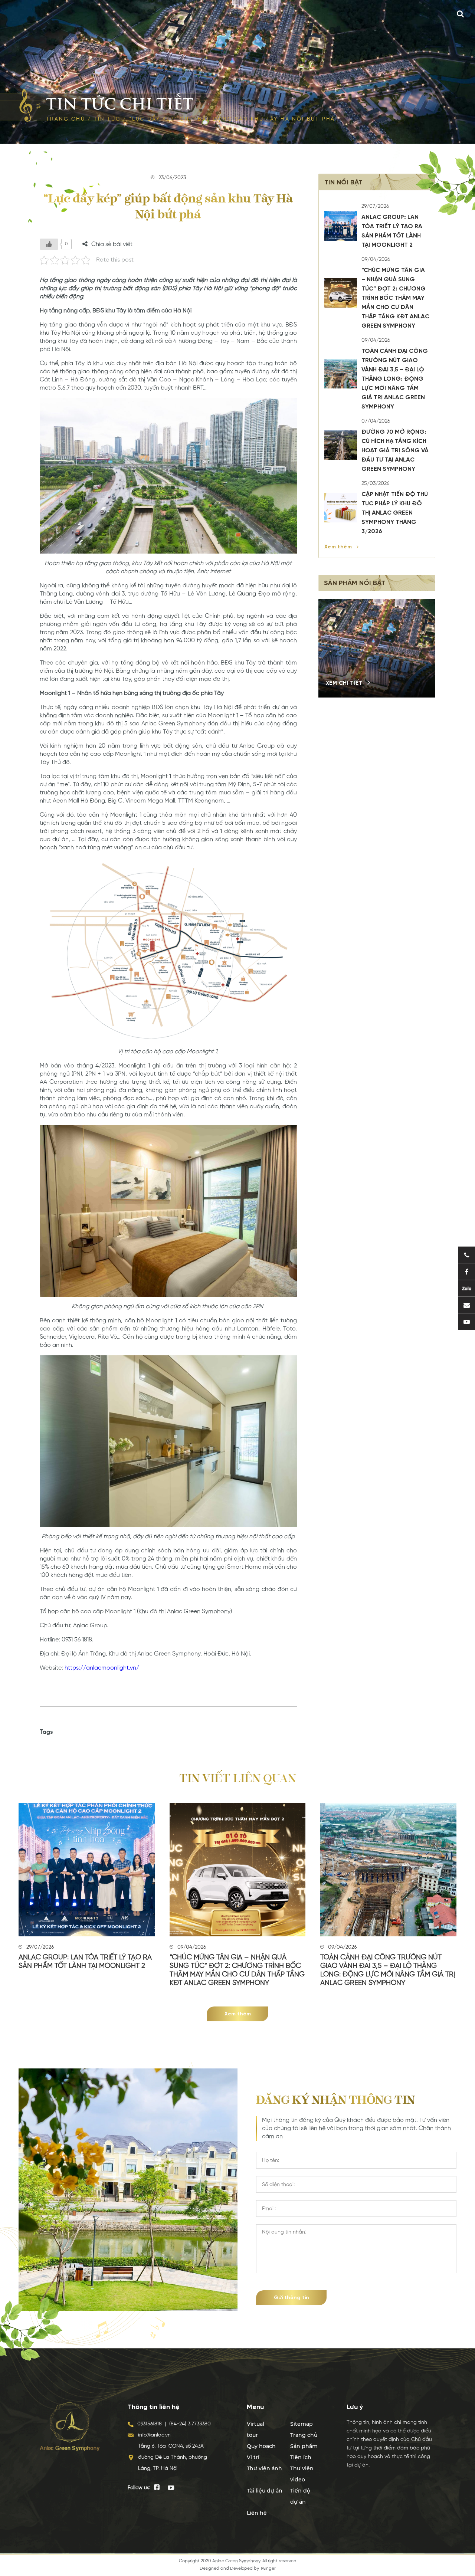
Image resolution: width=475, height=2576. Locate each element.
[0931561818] (467, 1255)
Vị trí (253, 2457)
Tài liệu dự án (265, 2491)
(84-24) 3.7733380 (190, 2424)
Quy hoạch (261, 2446)
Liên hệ (257, 2513)
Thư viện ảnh (264, 2468)
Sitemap (302, 2424)
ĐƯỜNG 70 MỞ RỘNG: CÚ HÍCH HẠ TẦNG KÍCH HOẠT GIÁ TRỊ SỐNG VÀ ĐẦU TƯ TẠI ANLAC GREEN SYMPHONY (395, 451)
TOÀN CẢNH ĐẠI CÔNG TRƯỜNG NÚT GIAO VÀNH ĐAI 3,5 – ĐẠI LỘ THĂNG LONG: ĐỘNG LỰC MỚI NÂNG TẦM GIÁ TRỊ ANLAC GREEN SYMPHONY (395, 379)
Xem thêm (339, 547)
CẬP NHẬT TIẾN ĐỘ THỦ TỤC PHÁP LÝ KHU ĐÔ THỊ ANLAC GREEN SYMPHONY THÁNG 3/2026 (395, 513)
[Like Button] (49, 244)
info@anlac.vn (154, 2435)
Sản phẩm (304, 2446)
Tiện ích (301, 2457)
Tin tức (107, 119)
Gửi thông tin (291, 2298)
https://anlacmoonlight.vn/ (102, 1668)
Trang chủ (65, 119)
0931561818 (150, 2424)
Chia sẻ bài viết (112, 245)
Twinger (268, 2569)
